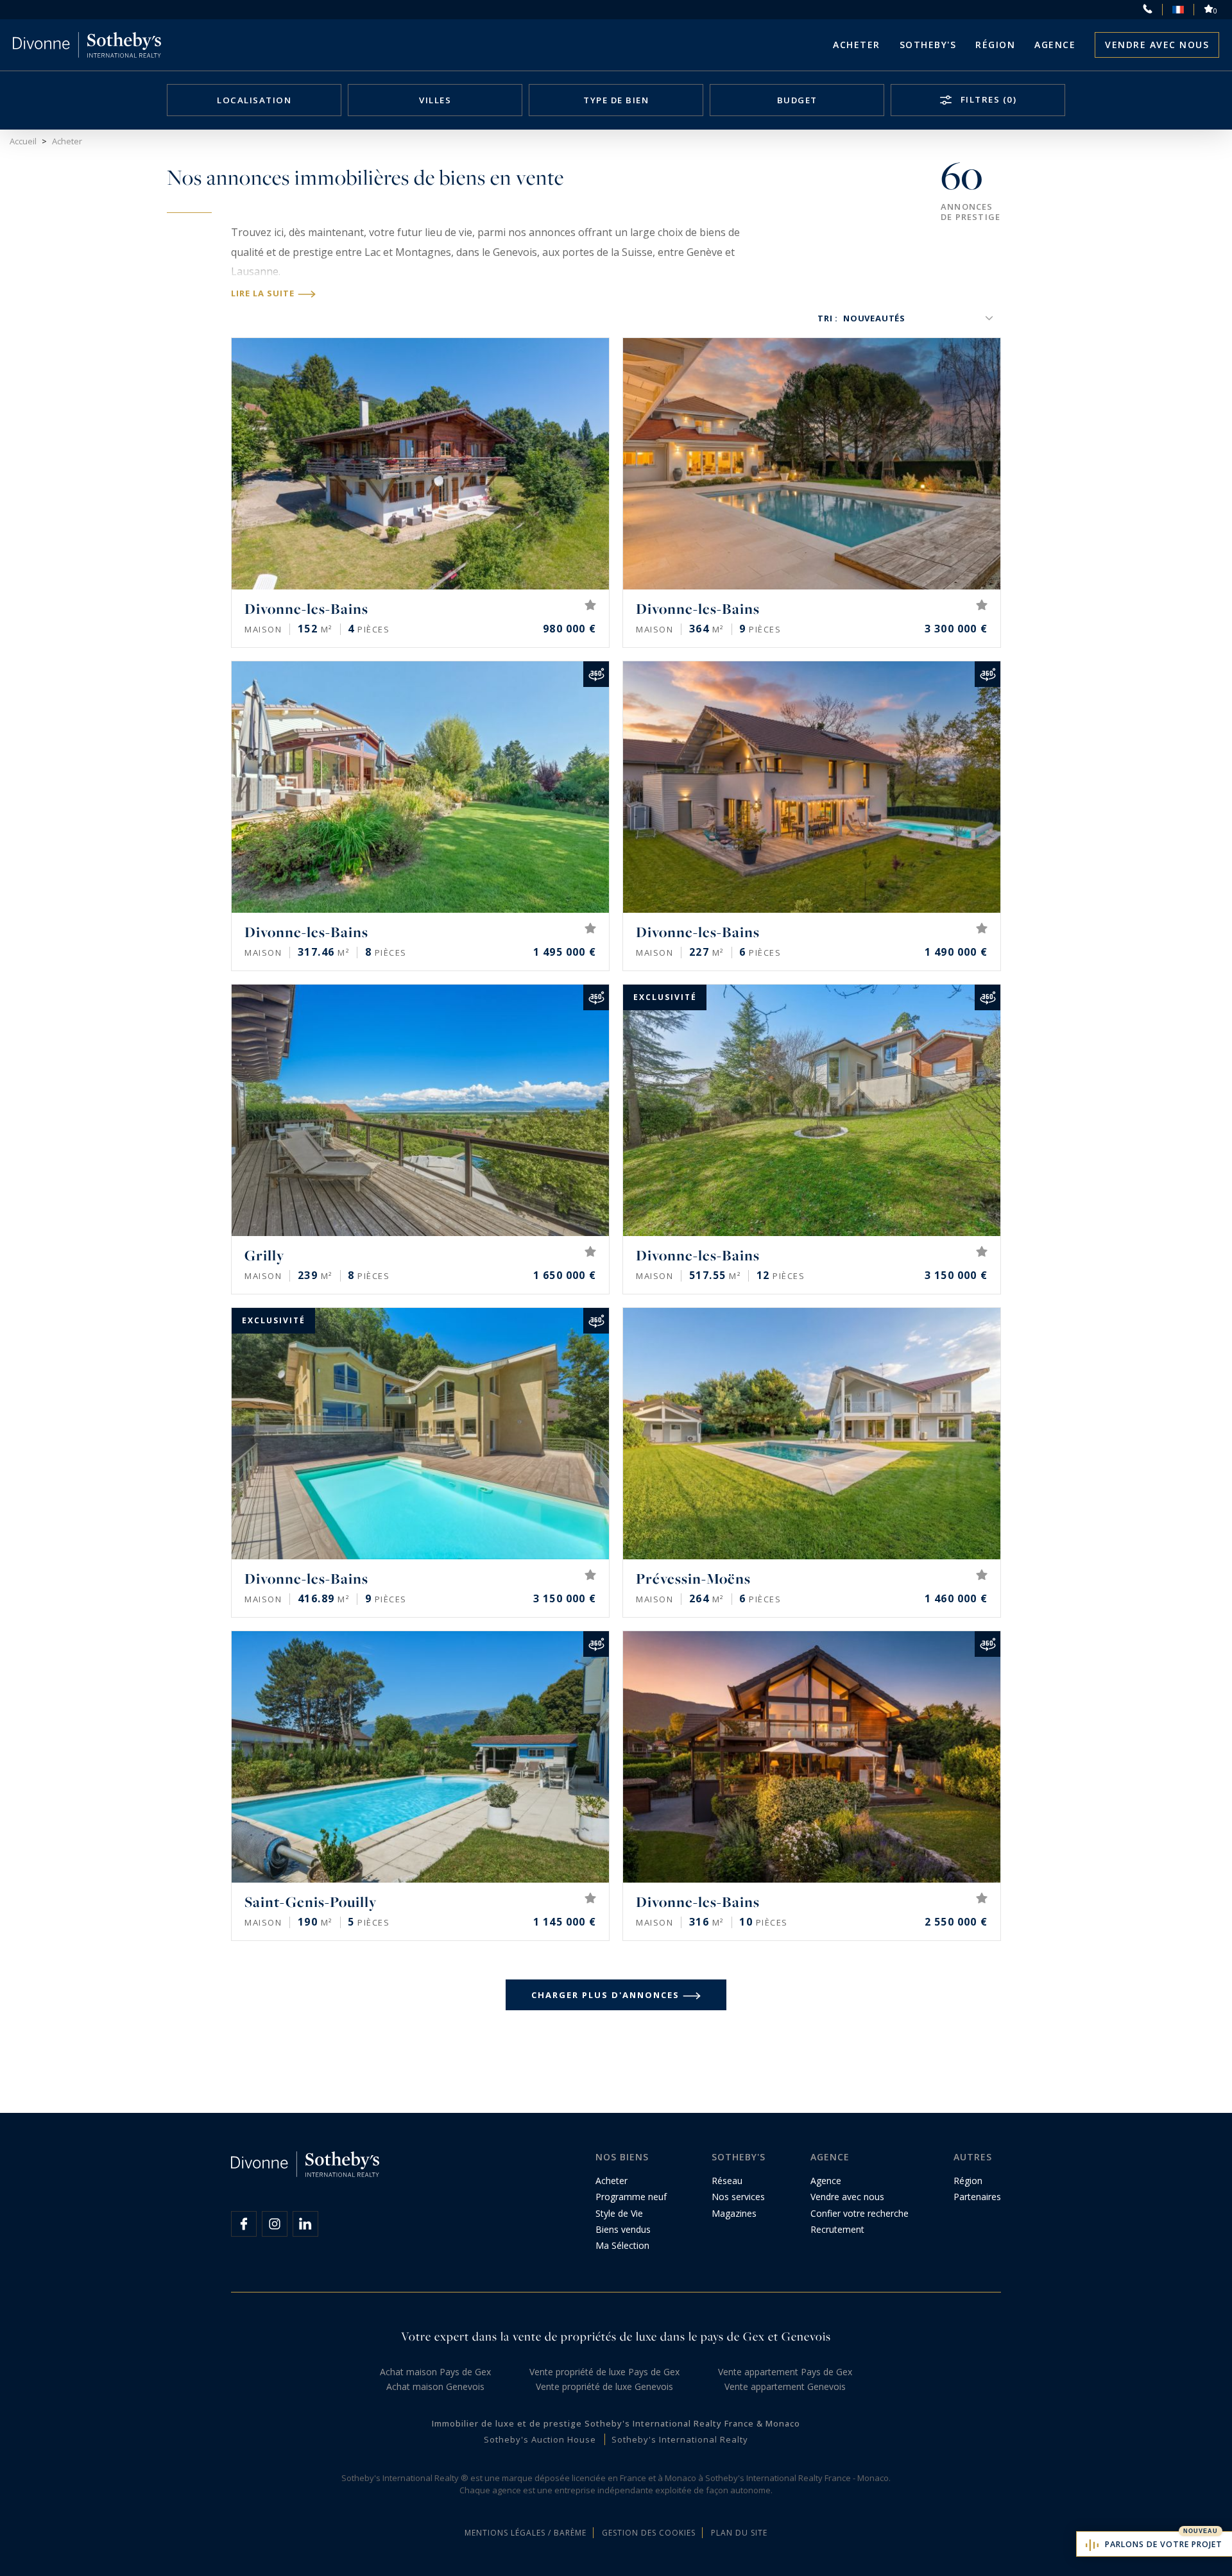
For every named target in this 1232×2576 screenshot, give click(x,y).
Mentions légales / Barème (526, 2533)
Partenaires (977, 2197)
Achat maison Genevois (435, 2386)
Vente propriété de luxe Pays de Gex (604, 2372)
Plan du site (739, 2533)
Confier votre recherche (860, 2213)
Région (995, 45)
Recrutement (837, 2229)
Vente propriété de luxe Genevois (604, 2386)
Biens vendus (623, 2229)
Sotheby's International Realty (680, 2439)
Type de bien (616, 100)
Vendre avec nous (1157, 45)
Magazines (734, 2213)
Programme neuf (631, 2197)
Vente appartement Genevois (785, 2386)
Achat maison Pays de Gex (435, 2372)
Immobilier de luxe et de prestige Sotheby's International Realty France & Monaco (616, 2423)
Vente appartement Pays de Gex (785, 2372)
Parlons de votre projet (1164, 2544)
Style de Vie (619, 2213)
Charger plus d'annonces (605, 1995)
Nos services (738, 2197)
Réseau (727, 2181)
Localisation (254, 100)
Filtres (987, 99)
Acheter (857, 45)
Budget (797, 100)
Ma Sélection (622, 2245)
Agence (1055, 45)
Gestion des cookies (649, 2533)
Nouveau (1201, 2531)
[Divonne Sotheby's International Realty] (87, 45)
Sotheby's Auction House (540, 2439)
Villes (435, 100)
